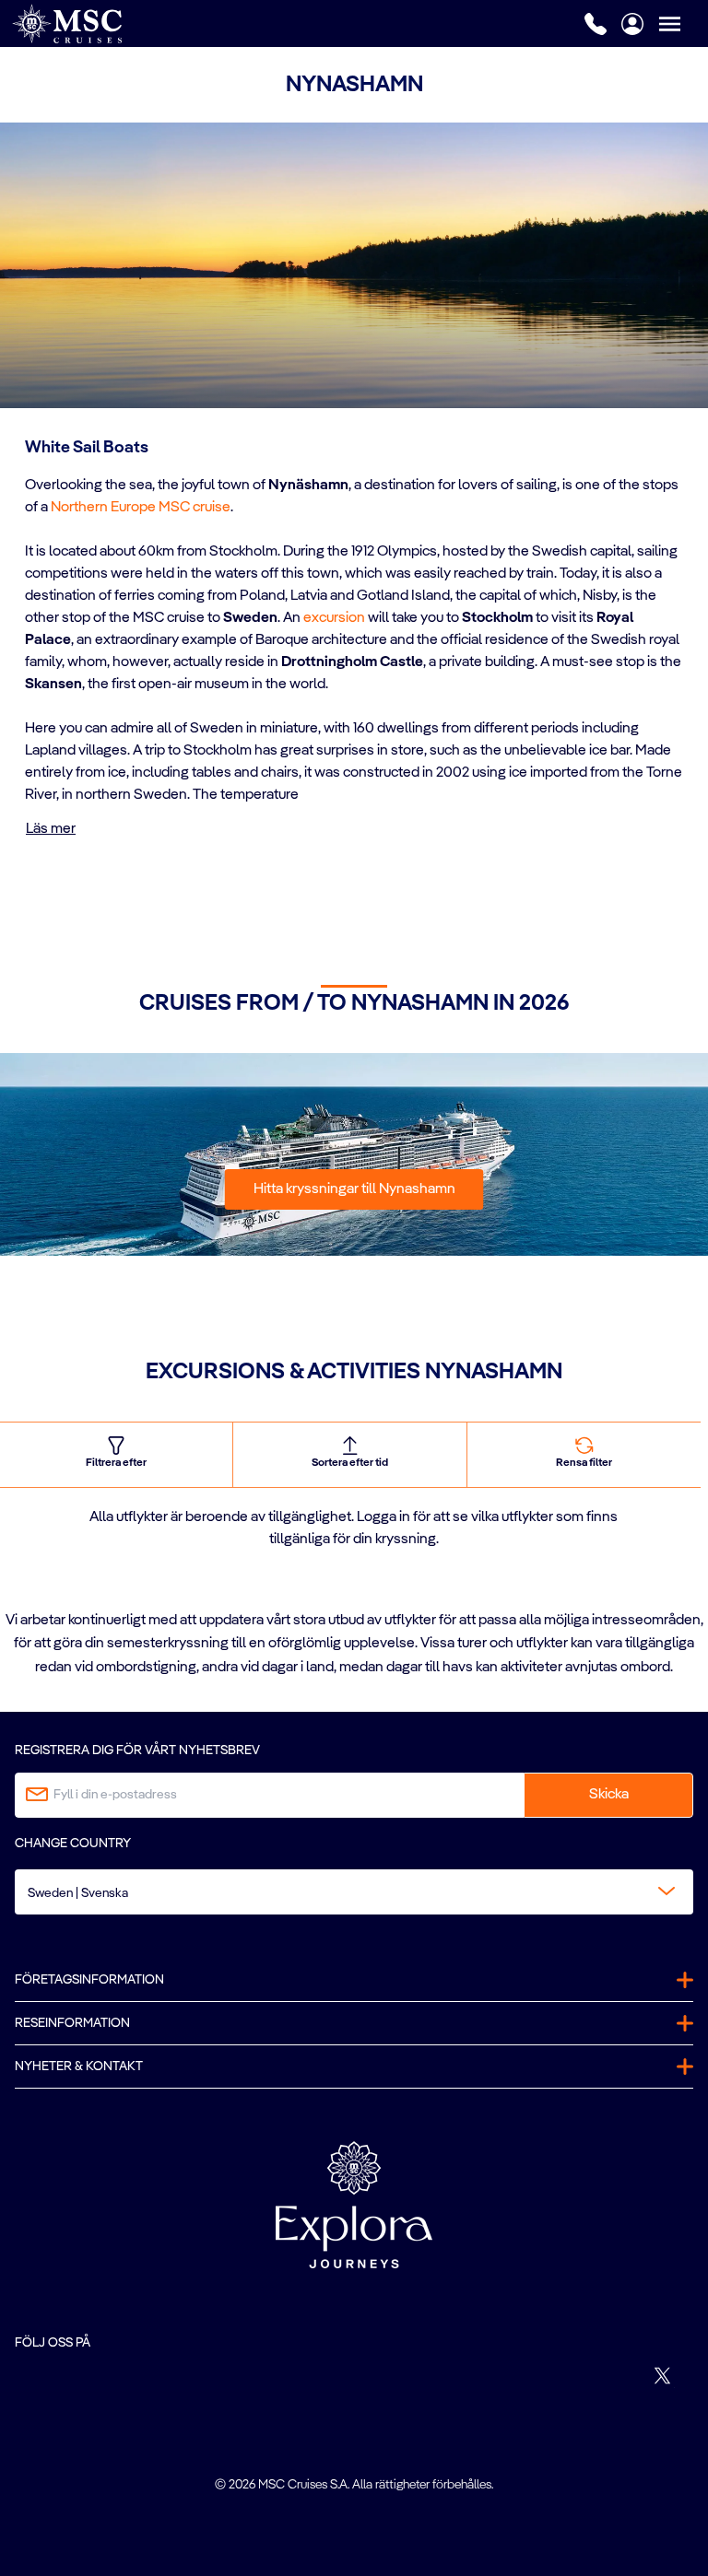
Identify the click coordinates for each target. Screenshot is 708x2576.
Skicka (609, 1795)
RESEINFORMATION (72, 2023)
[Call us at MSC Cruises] (596, 24)
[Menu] (683, 23)
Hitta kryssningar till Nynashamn (354, 1189)
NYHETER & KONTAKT (79, 2067)
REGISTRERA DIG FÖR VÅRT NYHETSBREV (137, 1751)
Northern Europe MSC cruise (141, 508)
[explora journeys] (354, 2205)
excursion (334, 618)
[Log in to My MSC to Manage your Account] (632, 24)
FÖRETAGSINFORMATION (89, 1980)
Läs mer (51, 829)
